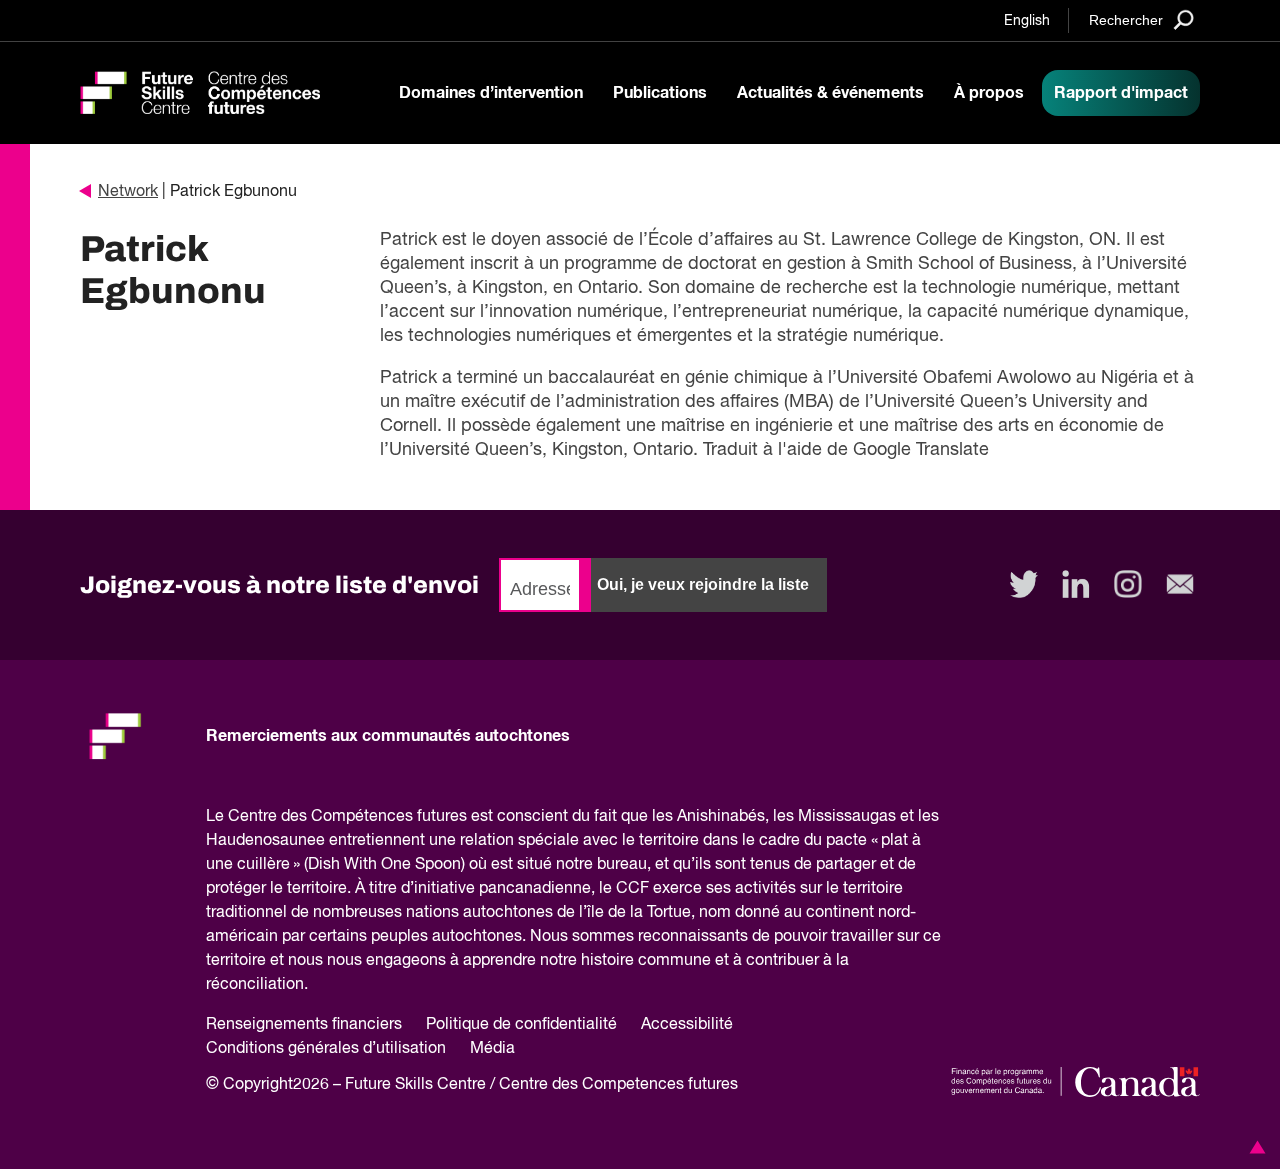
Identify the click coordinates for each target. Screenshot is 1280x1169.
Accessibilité (687, 1025)
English (1027, 21)
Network (128, 192)
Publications (660, 93)
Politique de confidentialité (521, 1025)
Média (492, 1049)
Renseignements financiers (304, 1025)
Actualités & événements (830, 93)
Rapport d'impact (1121, 93)
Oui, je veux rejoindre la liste (703, 584)
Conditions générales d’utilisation (326, 1049)
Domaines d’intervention (491, 93)
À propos (989, 93)
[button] (1254, 1147)
